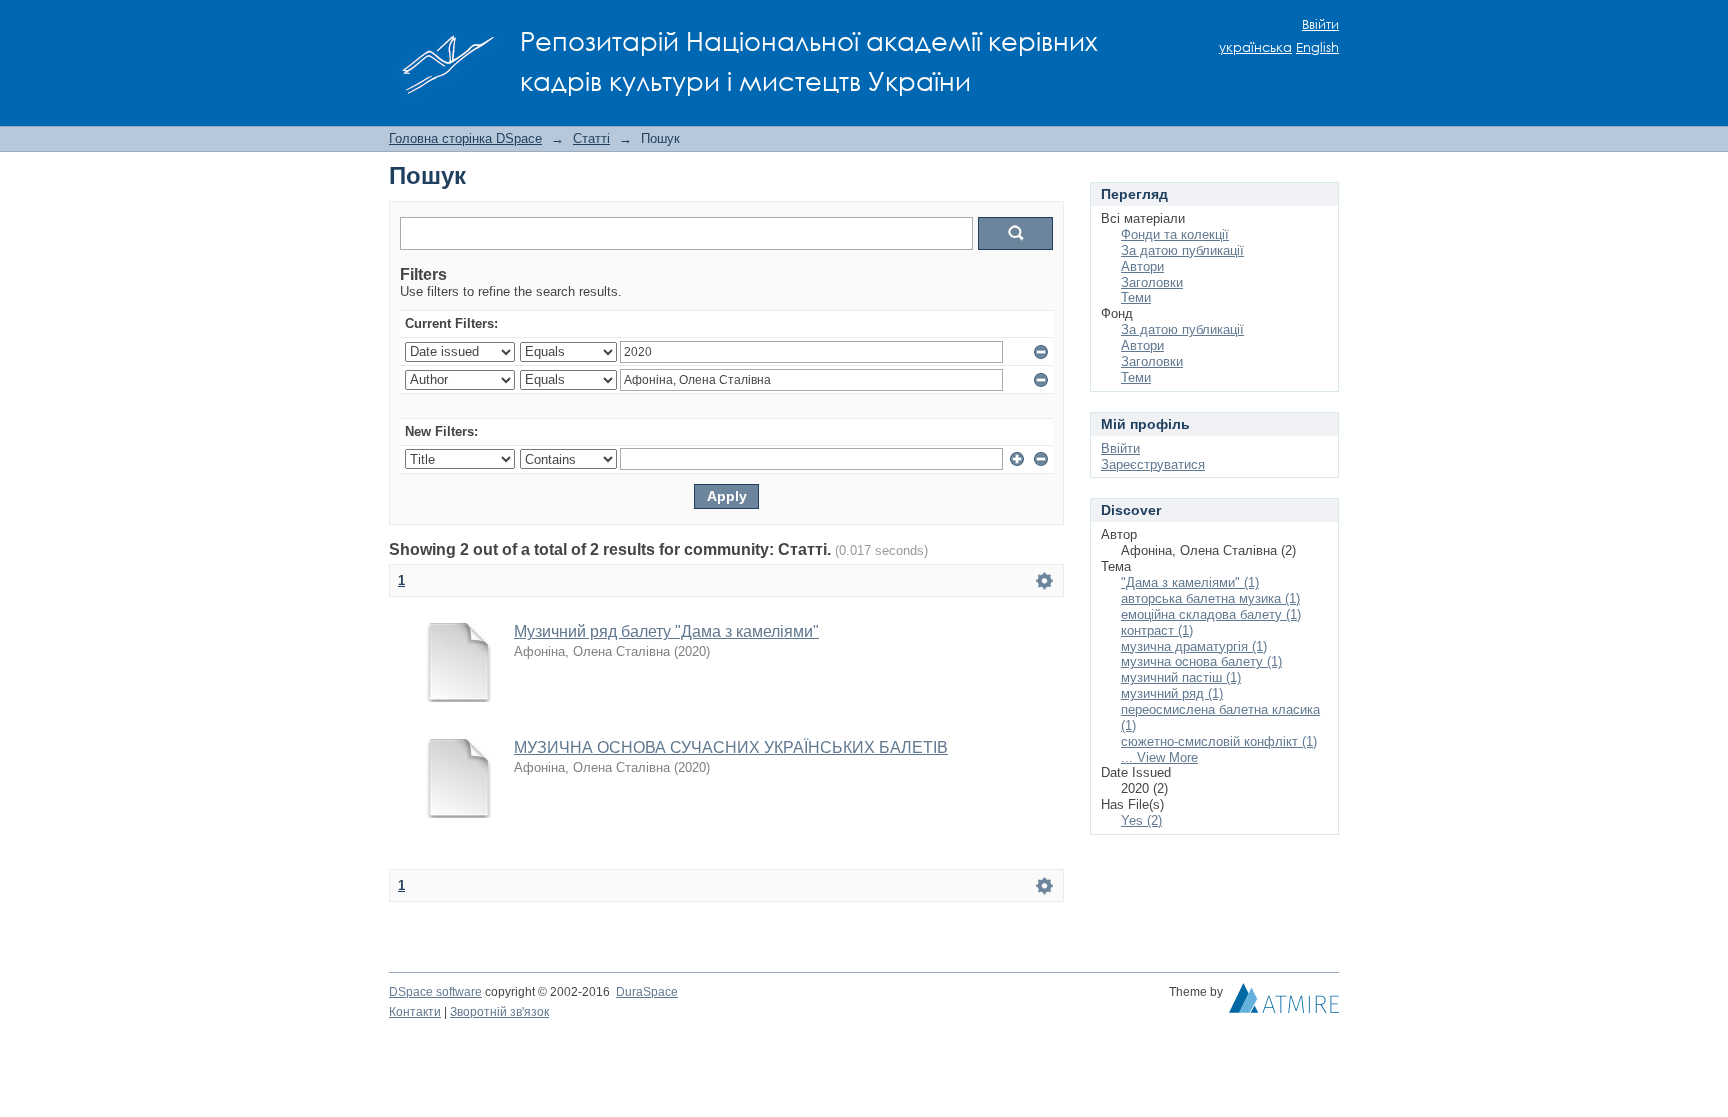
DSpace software (435, 992)
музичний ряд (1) (1172, 693)
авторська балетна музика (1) (1210, 598)
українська (1255, 47)
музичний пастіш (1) (1181, 677)
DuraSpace (647, 992)
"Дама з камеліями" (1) (1190, 582)
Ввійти (1320, 24)
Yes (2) (1141, 820)
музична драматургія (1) (1194, 646)
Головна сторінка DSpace (465, 138)
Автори (1142, 266)
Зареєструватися (1153, 464)
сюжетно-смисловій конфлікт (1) (1219, 741)
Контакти (415, 1012)
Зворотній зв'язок (499, 1012)
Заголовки (1152, 282)
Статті (591, 138)
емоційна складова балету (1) (1211, 614)
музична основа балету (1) (1201, 661)
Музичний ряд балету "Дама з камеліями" (666, 631)
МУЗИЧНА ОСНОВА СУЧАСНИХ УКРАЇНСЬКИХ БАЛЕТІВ (731, 747)
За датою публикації (1182, 250)
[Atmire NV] (1284, 1003)
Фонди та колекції (1175, 234)
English (1317, 47)
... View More (1159, 757)
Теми (1136, 297)
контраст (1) (1157, 630)
